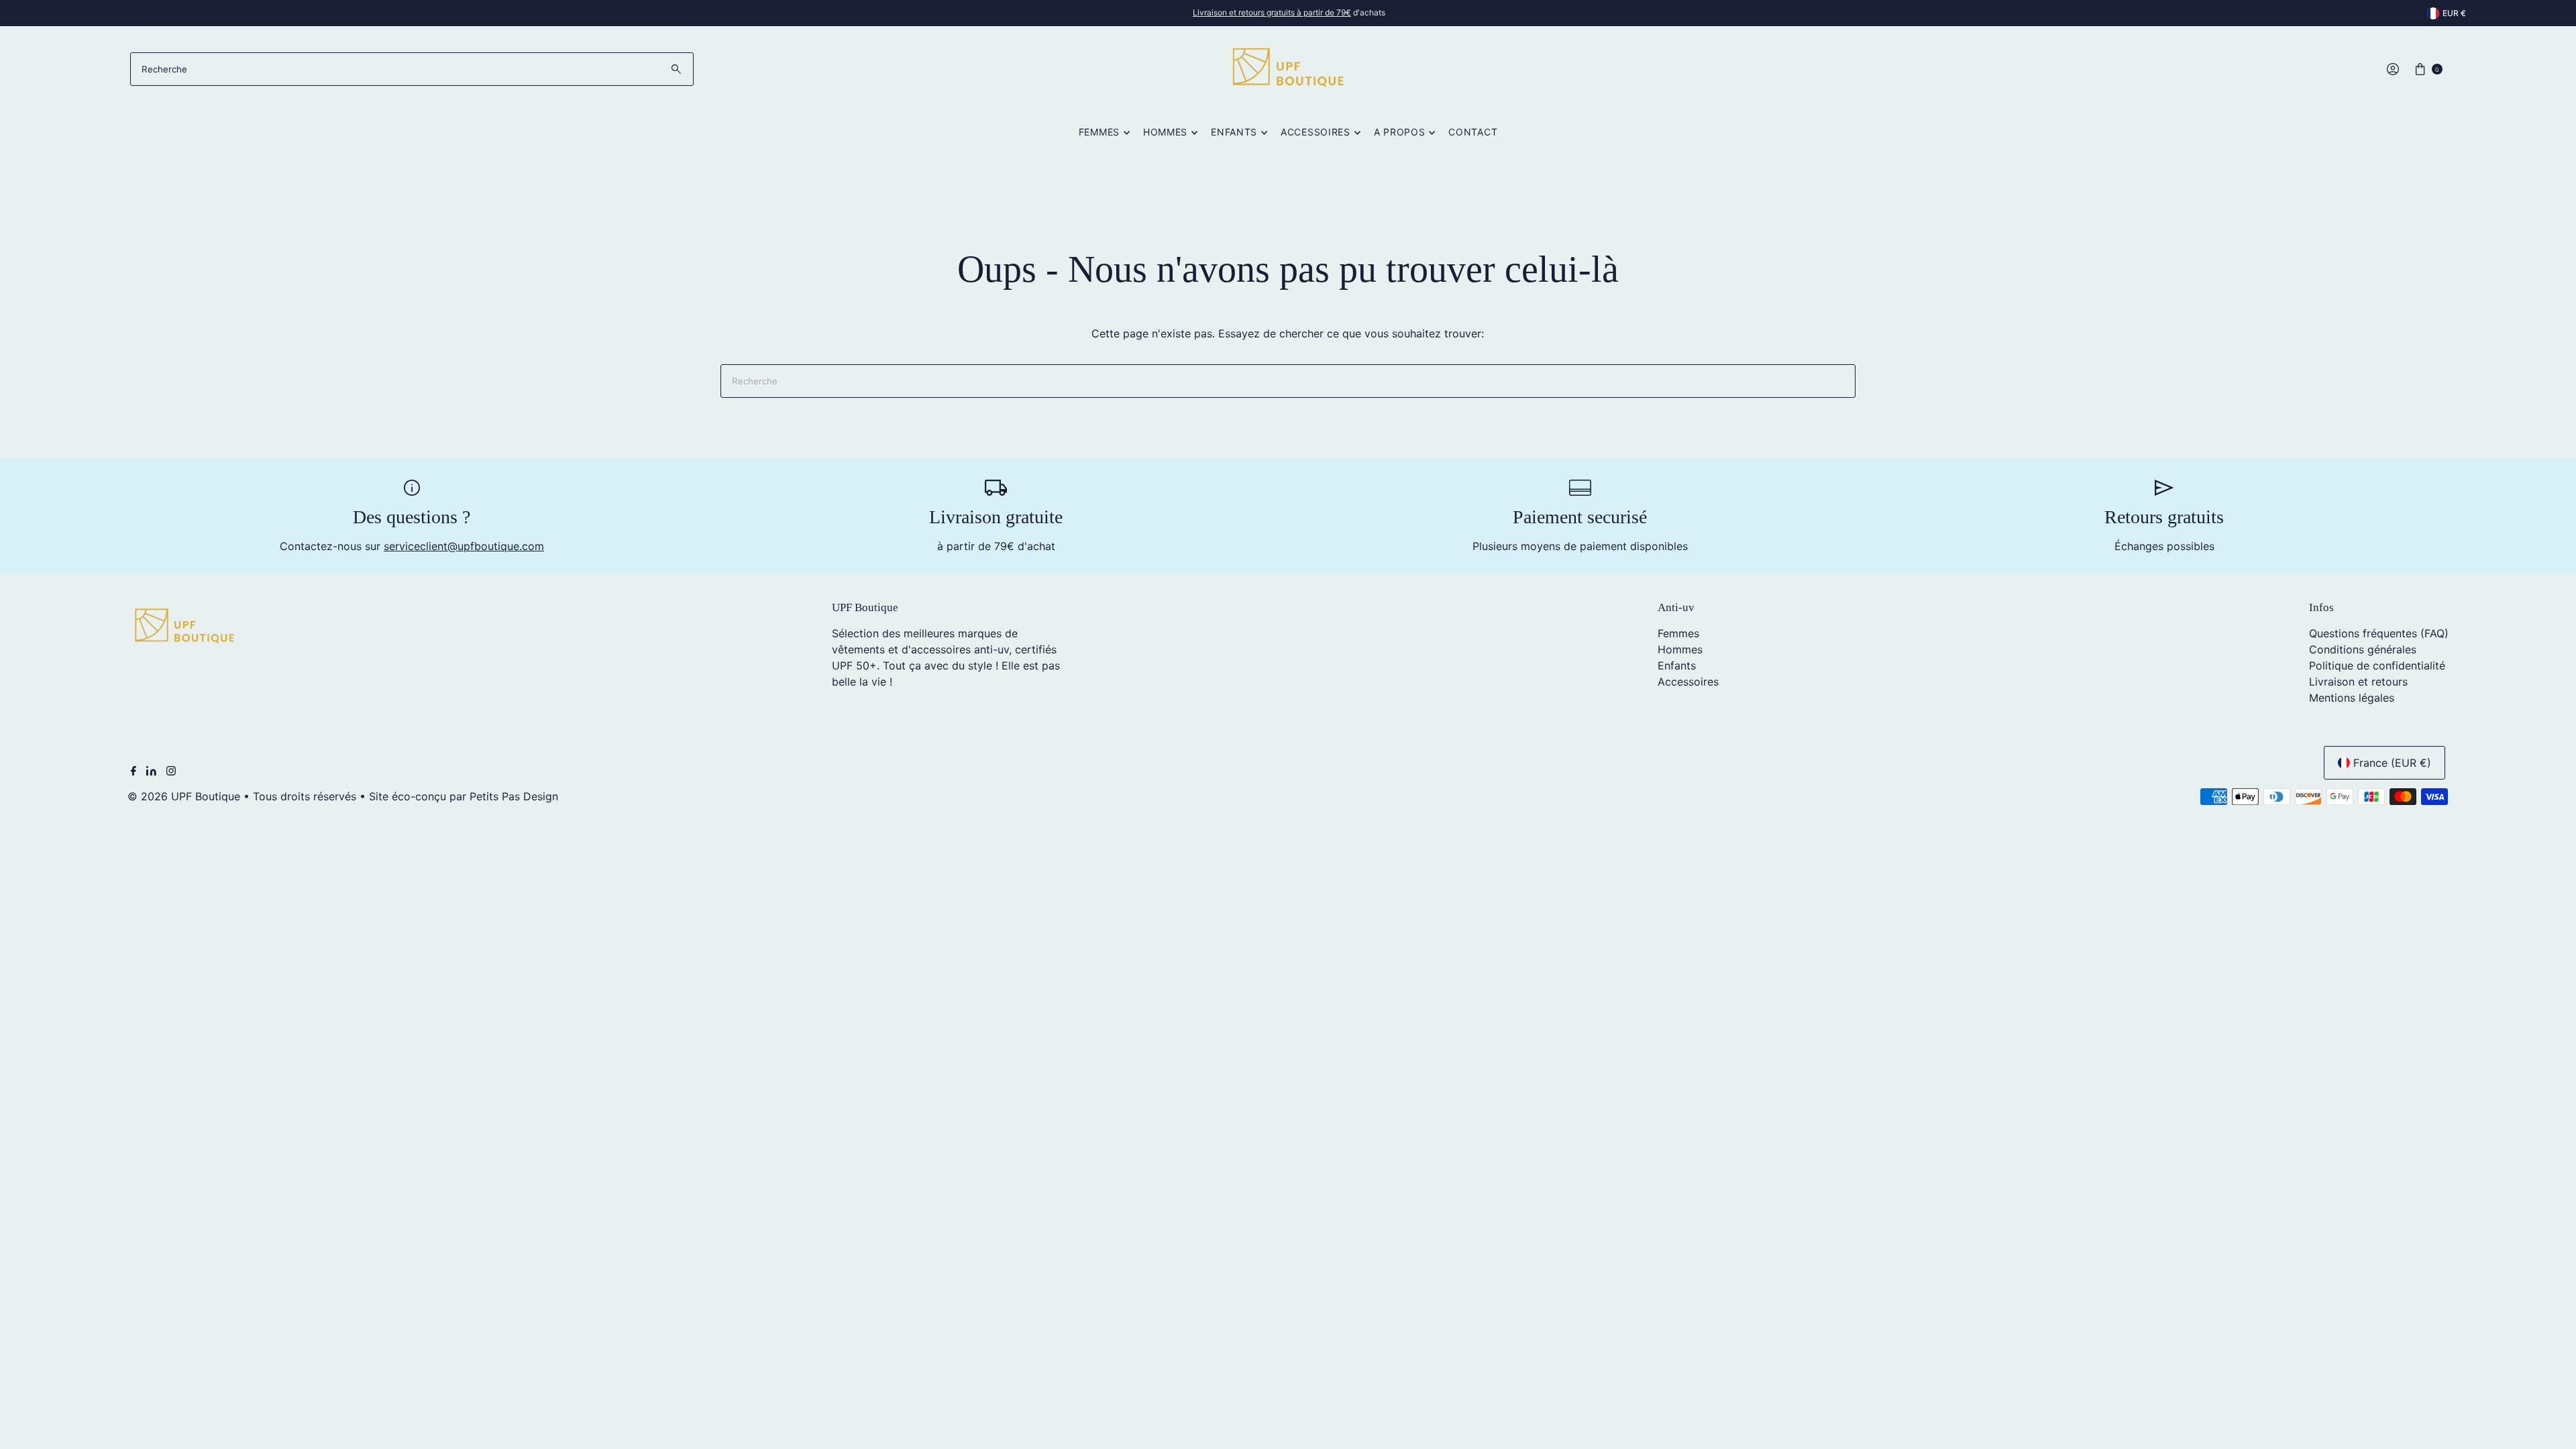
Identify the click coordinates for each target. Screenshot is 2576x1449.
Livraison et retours (2358, 682)
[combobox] (412, 69)
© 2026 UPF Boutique (184, 796)
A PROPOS (1400, 132)
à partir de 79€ (1272, 12)
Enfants (1677, 665)
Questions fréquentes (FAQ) (2379, 633)
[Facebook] (133, 771)
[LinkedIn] (151, 771)
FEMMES (1099, 132)
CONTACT (1473, 132)
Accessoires (1688, 682)
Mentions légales (2352, 698)
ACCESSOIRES (1316, 132)
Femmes (1678, 633)
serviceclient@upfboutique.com (464, 546)
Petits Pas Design (514, 796)
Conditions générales (2363, 649)
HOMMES (1165, 132)
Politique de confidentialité (2377, 665)
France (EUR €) (2392, 763)
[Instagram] (171, 771)
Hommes (1680, 649)
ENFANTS (1234, 132)
